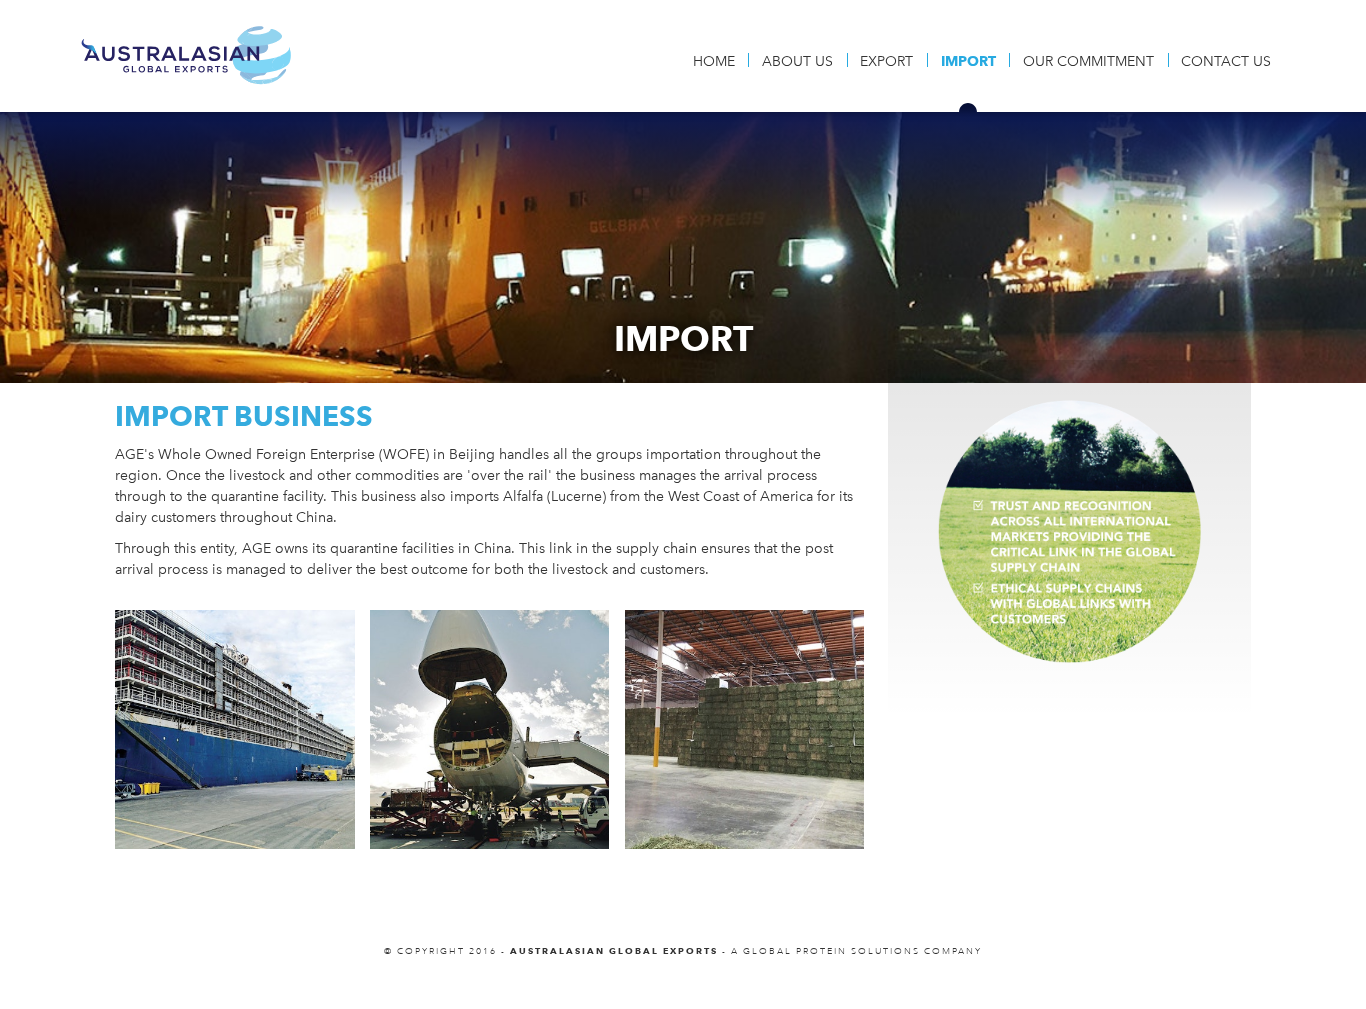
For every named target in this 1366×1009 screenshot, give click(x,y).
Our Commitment (1088, 61)
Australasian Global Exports (186, 55)
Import (968, 61)
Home (714, 61)
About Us (797, 61)
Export (886, 61)
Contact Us (1226, 61)
